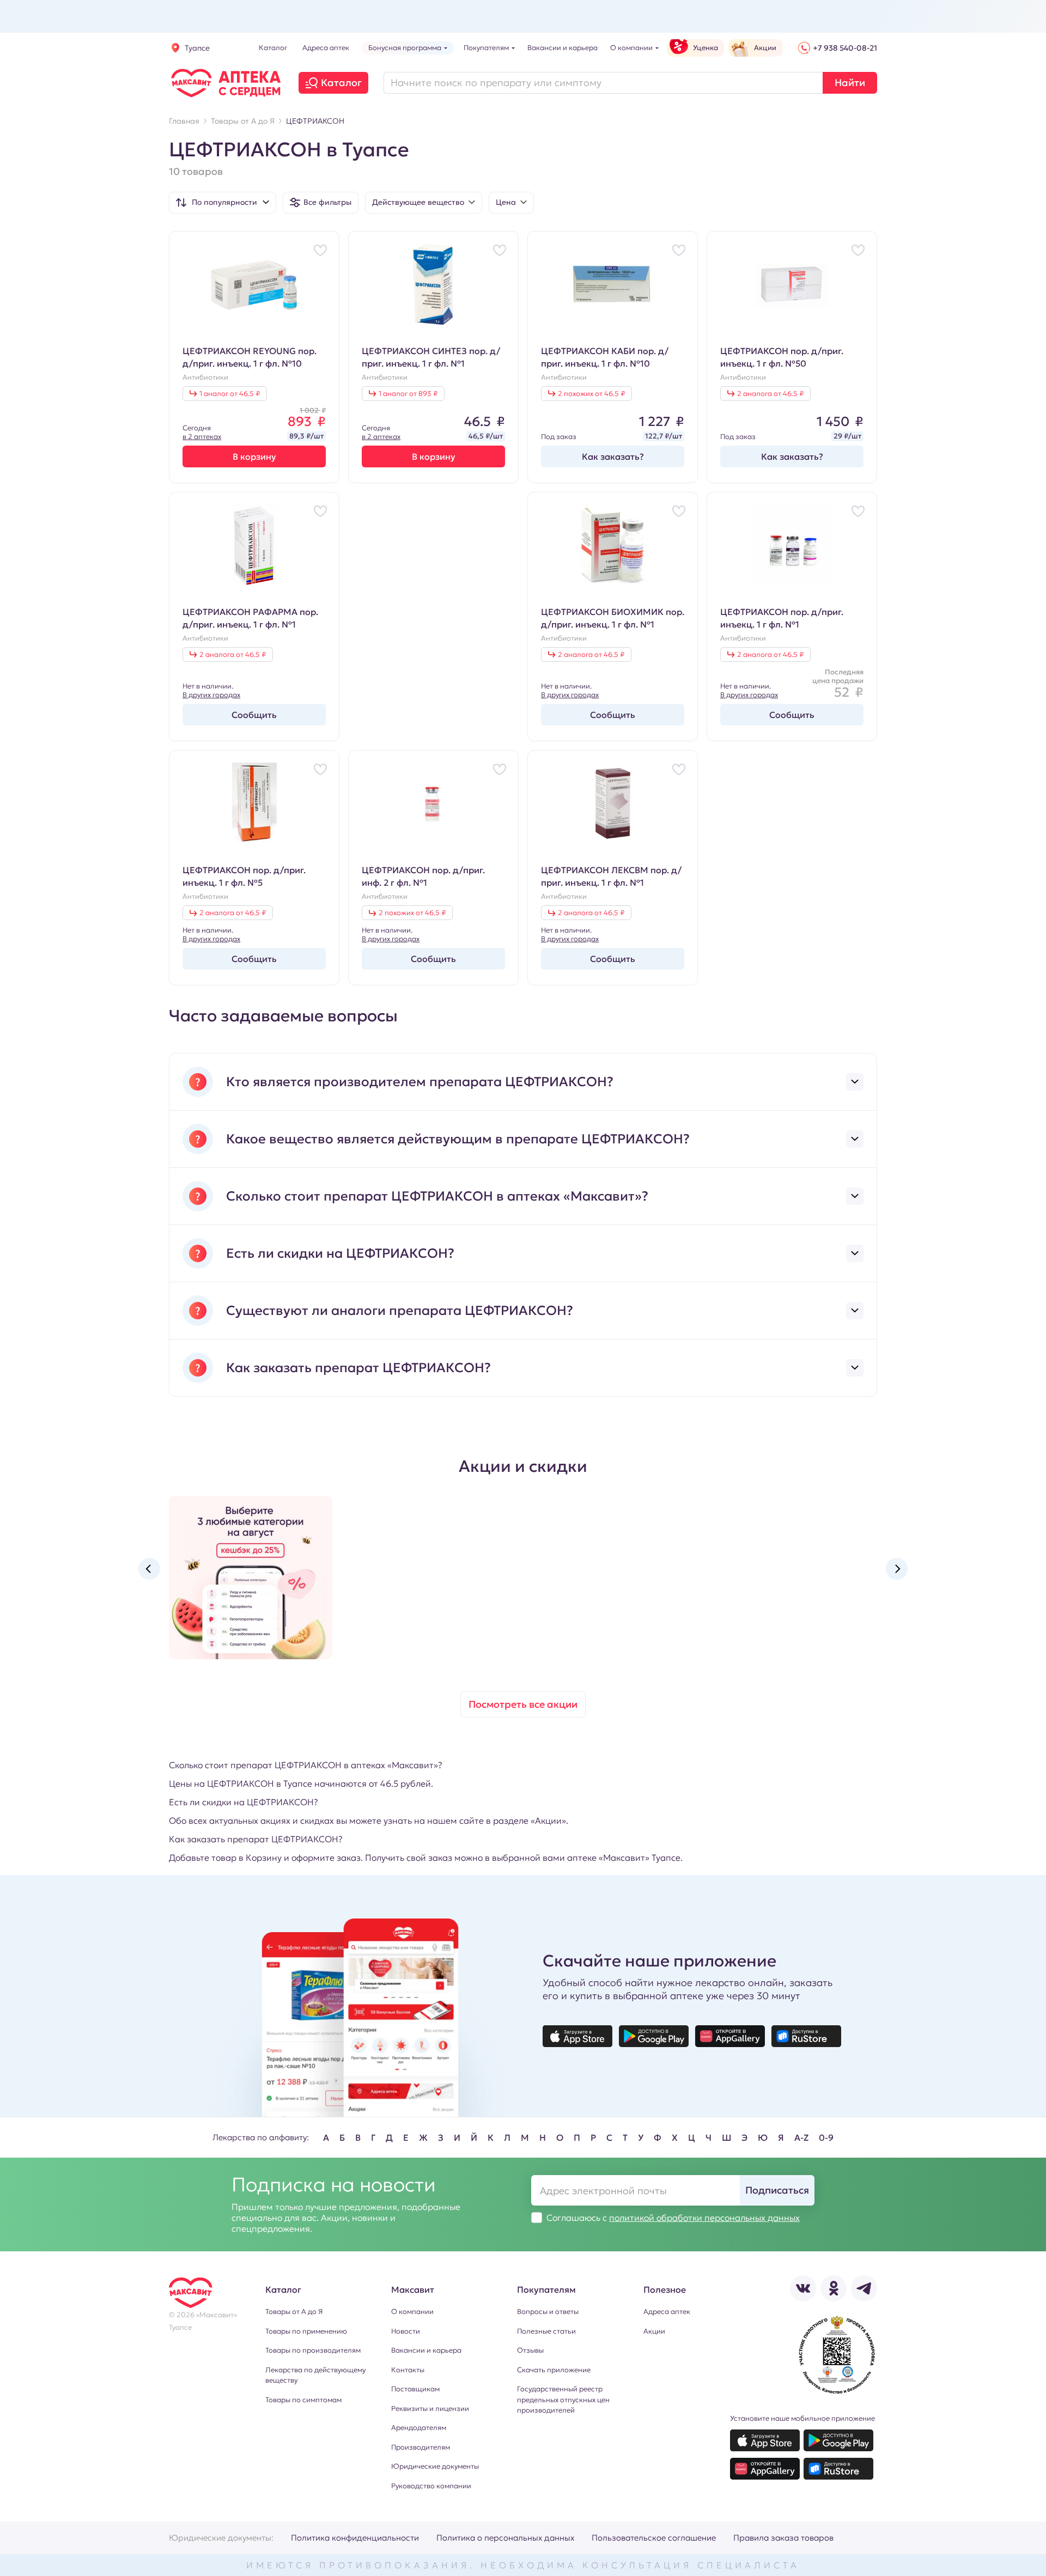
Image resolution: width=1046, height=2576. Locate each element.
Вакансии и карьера (426, 2350)
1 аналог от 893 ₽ (408, 394)
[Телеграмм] (864, 2288)
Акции (654, 2331)
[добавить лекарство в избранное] (320, 250)
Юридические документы (435, 2466)
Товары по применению (306, 2331)
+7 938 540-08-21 (845, 48)
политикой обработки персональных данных (704, 2218)
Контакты (408, 2370)
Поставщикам (415, 2389)
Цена (506, 202)
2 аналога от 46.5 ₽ (770, 394)
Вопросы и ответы (548, 2312)
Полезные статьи (546, 2331)
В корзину (254, 456)
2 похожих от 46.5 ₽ (591, 394)
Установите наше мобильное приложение (802, 2418)
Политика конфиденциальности (355, 2538)
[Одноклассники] (834, 2288)
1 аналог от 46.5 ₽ (230, 394)
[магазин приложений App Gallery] (730, 2036)
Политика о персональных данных (505, 2538)
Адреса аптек (667, 2312)
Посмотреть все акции (523, 1704)
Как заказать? (613, 456)
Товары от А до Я (294, 2312)
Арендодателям (419, 2428)
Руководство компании (431, 2486)
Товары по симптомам (303, 2400)
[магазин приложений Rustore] (806, 2036)
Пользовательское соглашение (654, 2538)
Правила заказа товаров (783, 2538)
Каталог (341, 83)
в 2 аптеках (202, 437)
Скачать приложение (554, 2370)
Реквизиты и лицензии (430, 2408)
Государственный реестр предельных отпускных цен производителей (563, 2400)
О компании (412, 2312)
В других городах (211, 695)
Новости (406, 2331)
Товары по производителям (313, 2350)
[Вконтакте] (803, 2288)
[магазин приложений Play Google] (654, 2036)
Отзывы (530, 2350)
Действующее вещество (418, 202)
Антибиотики (205, 377)
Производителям (421, 2447)
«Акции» (548, 1820)
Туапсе (197, 48)
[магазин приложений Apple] (577, 2036)
